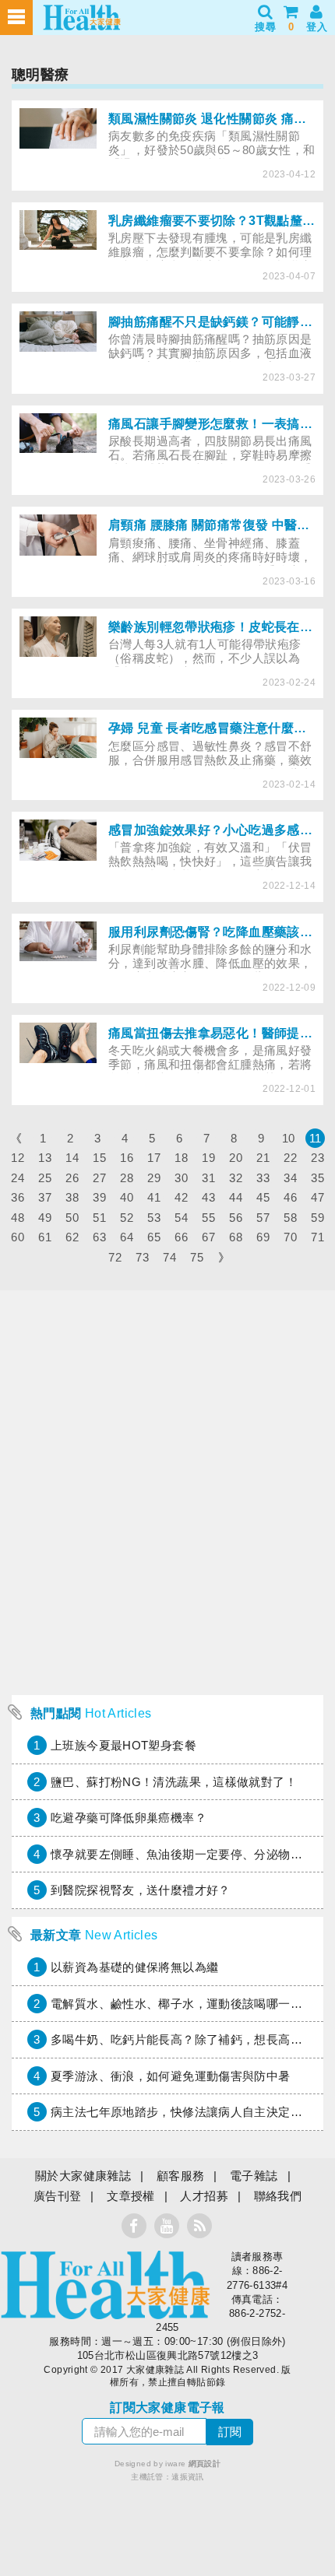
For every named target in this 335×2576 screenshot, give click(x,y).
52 (127, 1218)
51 (99, 1218)
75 (197, 1257)
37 (45, 1197)
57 (263, 1218)
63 (99, 1237)
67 (208, 1237)
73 (142, 1257)
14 (72, 1158)
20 (236, 1158)
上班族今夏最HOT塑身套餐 (123, 1745)
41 (154, 1197)
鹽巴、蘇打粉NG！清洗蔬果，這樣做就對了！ (174, 1782)
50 (72, 1218)
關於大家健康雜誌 (83, 2176)
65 (154, 1237)
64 (127, 1237)
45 (263, 1197)
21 (263, 1158)
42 (181, 1197)
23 (317, 1158)
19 (208, 1158)
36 (18, 1197)
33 (263, 1178)
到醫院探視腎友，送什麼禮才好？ (141, 1890)
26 (72, 1178)
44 (236, 1197)
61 (45, 1237)
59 (317, 1218)
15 (99, 1158)
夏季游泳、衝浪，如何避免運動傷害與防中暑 (171, 2076)
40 (127, 1197)
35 (317, 1178)
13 (45, 1158)
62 (72, 1237)
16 (127, 1158)
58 (290, 1218)
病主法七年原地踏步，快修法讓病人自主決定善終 (182, 2112)
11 (316, 1138)
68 (236, 1237)
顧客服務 (181, 2176)
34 (290, 1178)
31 (208, 1178)
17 (154, 1158)
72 (115, 1257)
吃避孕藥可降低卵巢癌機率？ (129, 1818)
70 (290, 1237)
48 (18, 1218)
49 (45, 1218)
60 (18, 1237)
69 (263, 1237)
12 (18, 1158)
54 (181, 1218)
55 (208, 1218)
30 (181, 1178)
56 (236, 1218)
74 (169, 1257)
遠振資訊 (188, 2477)
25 (45, 1178)
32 (236, 1178)
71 (317, 1237)
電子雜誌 (254, 2176)
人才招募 (204, 2196)
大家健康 (105, 2285)
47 (317, 1197)
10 (289, 1138)
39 (99, 1197)
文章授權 (131, 2196)
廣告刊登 (58, 2196)
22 (290, 1158)
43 (208, 1197)
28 (127, 1178)
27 (99, 1178)
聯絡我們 (278, 2196)
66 (181, 1237)
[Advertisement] (167, 1590)
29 (154, 1178)
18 (181, 1158)
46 (290, 1197)
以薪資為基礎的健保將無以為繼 (134, 1967)
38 (72, 1197)
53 (154, 1218)
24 (18, 1178)
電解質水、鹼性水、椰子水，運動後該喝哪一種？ (182, 2004)
